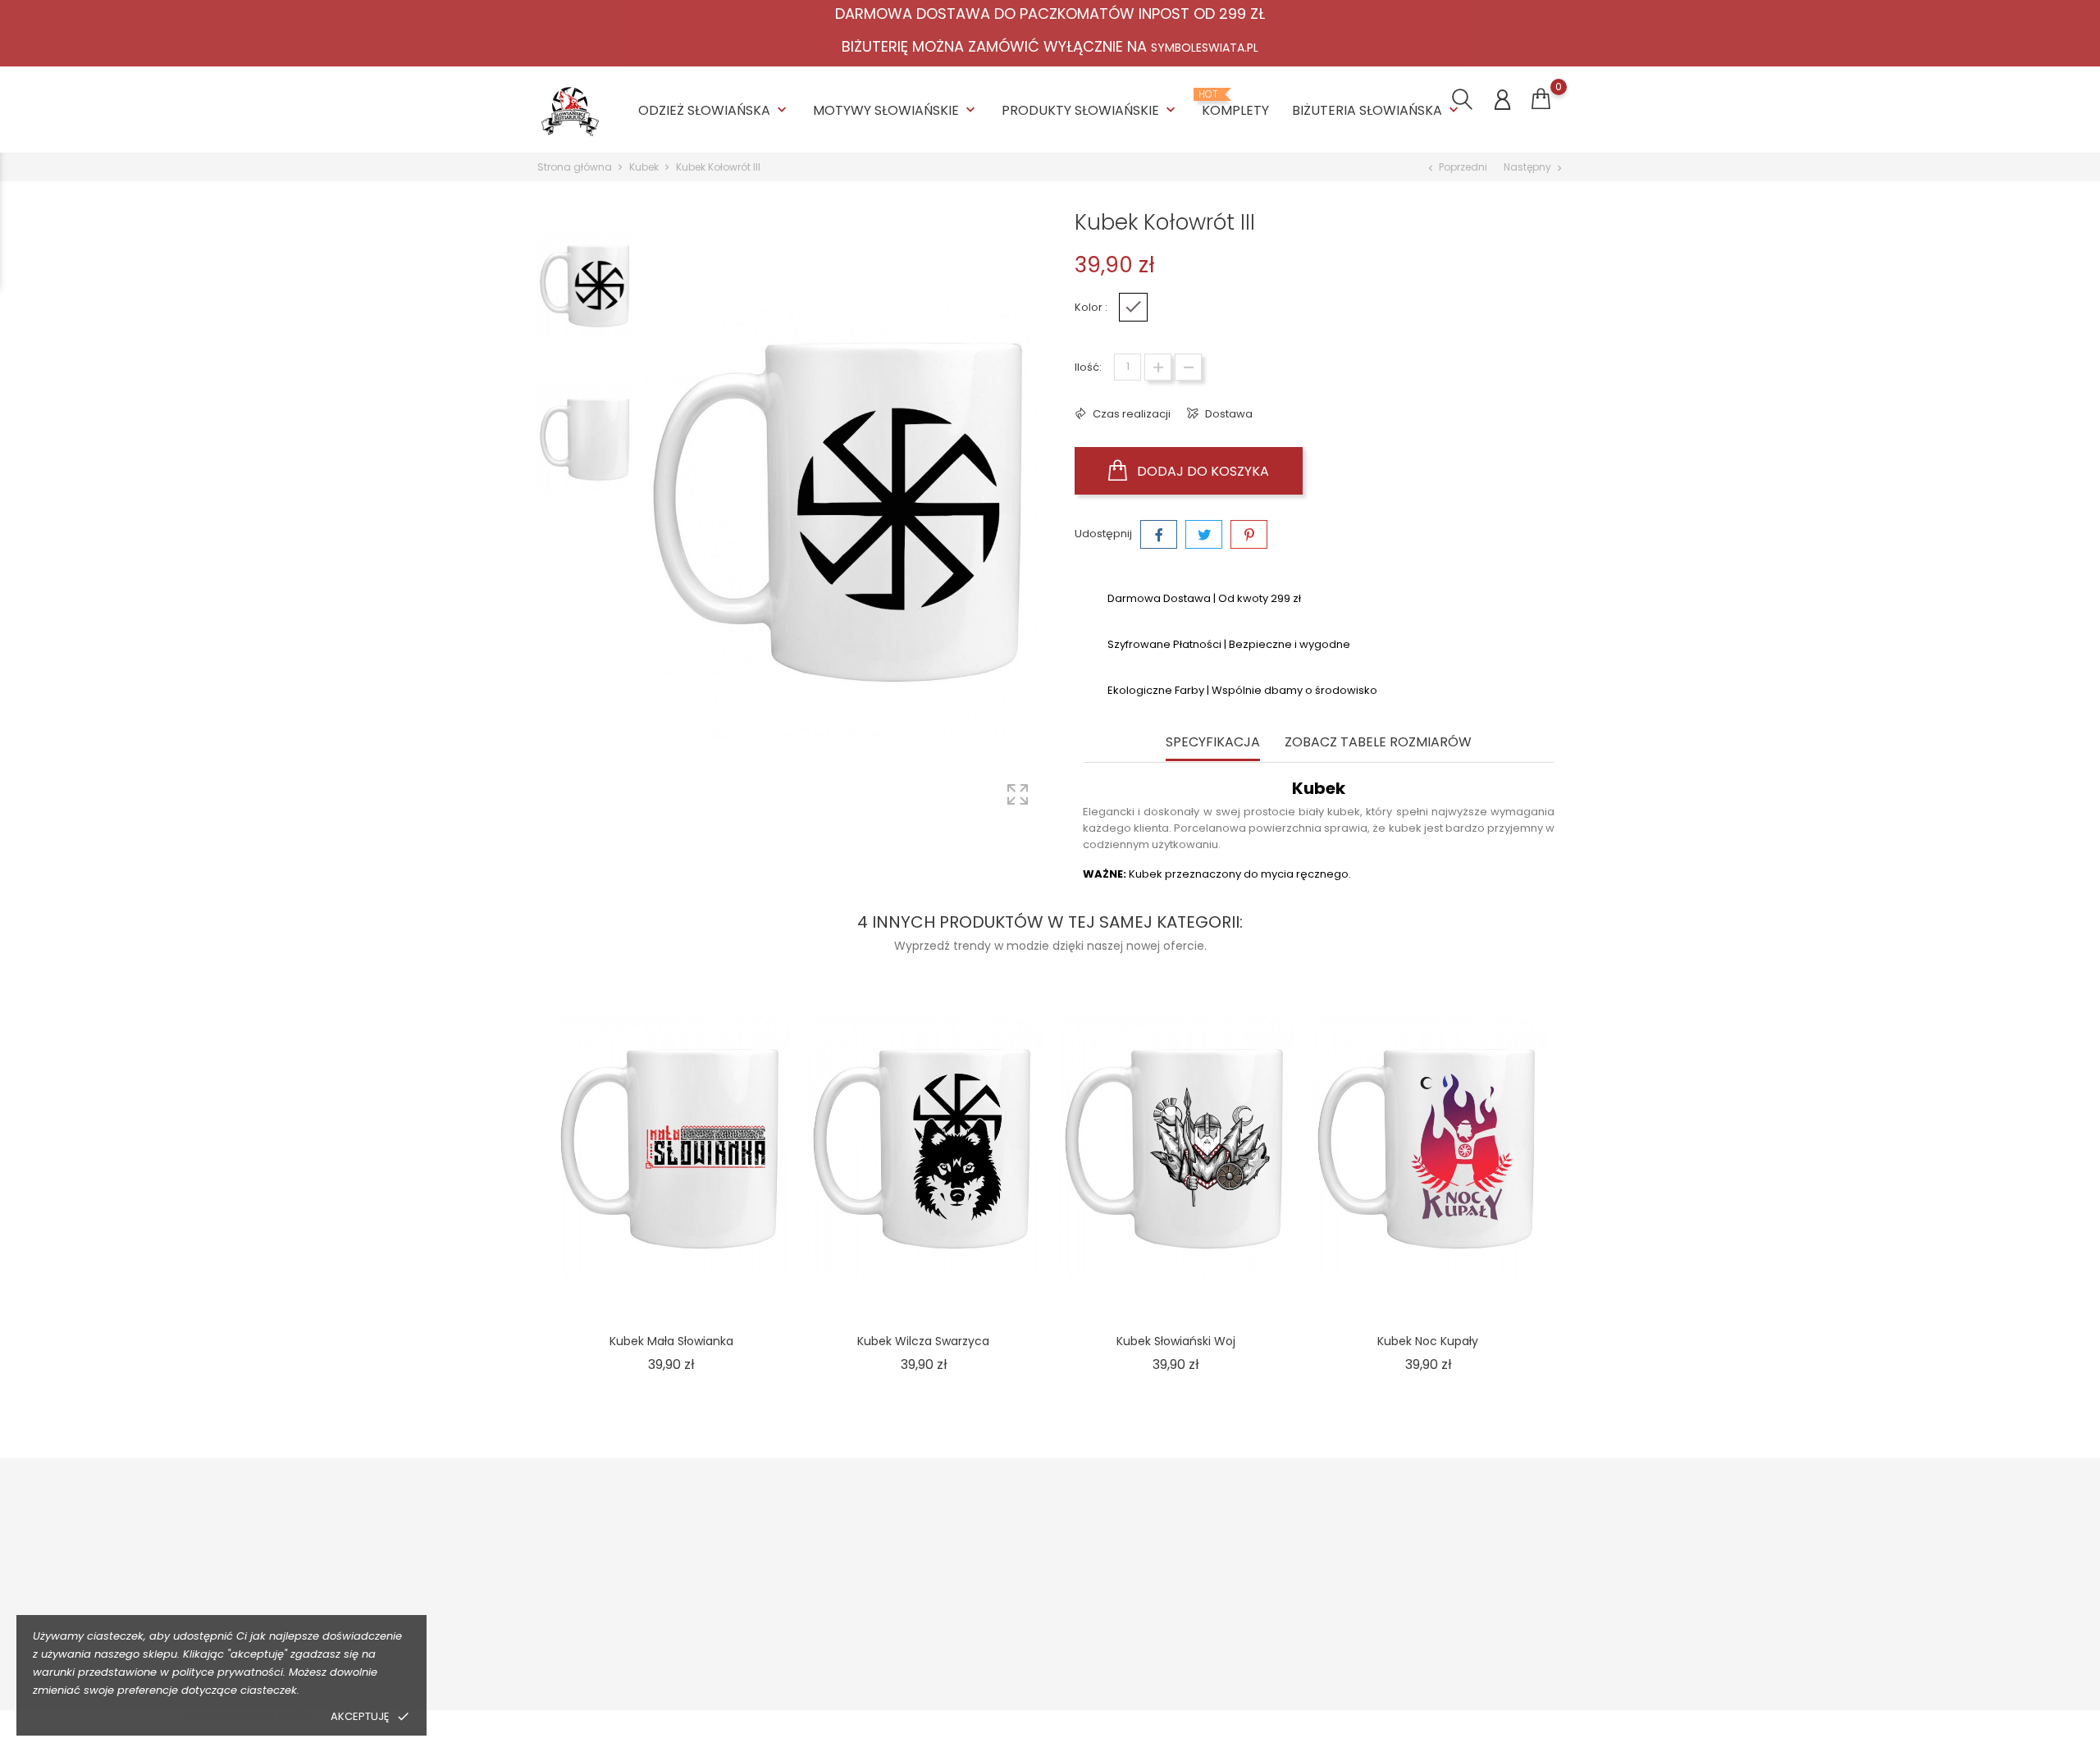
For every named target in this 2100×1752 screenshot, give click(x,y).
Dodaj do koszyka (1201, 471)
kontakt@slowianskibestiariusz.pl (645, 1666)
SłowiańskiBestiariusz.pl (1265, 1612)
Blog (1012, 1663)
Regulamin (1029, 1587)
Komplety (1235, 104)
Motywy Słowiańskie (896, 110)
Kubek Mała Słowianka (671, 1341)
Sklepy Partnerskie (1049, 1638)
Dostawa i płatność (849, 1561)
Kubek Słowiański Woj (1176, 1341)
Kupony (1425, 1680)
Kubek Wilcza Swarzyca (923, 1341)
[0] (1541, 99)
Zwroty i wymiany (844, 1587)
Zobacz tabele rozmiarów (1378, 743)
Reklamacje (830, 1638)
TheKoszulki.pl (1240, 1561)
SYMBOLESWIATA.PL (1205, 48)
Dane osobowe (1447, 1561)
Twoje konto (1454, 1528)
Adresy (1424, 1655)
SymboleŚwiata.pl (1251, 1663)
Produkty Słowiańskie (1090, 110)
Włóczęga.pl (1236, 1587)
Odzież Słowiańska (714, 110)
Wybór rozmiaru (841, 1612)
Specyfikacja (1213, 743)
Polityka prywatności (250, 1716)
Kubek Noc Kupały (1428, 1341)
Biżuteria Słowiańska (1377, 110)
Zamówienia (1439, 1587)
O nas (1016, 1561)
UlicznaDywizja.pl (1248, 1638)
